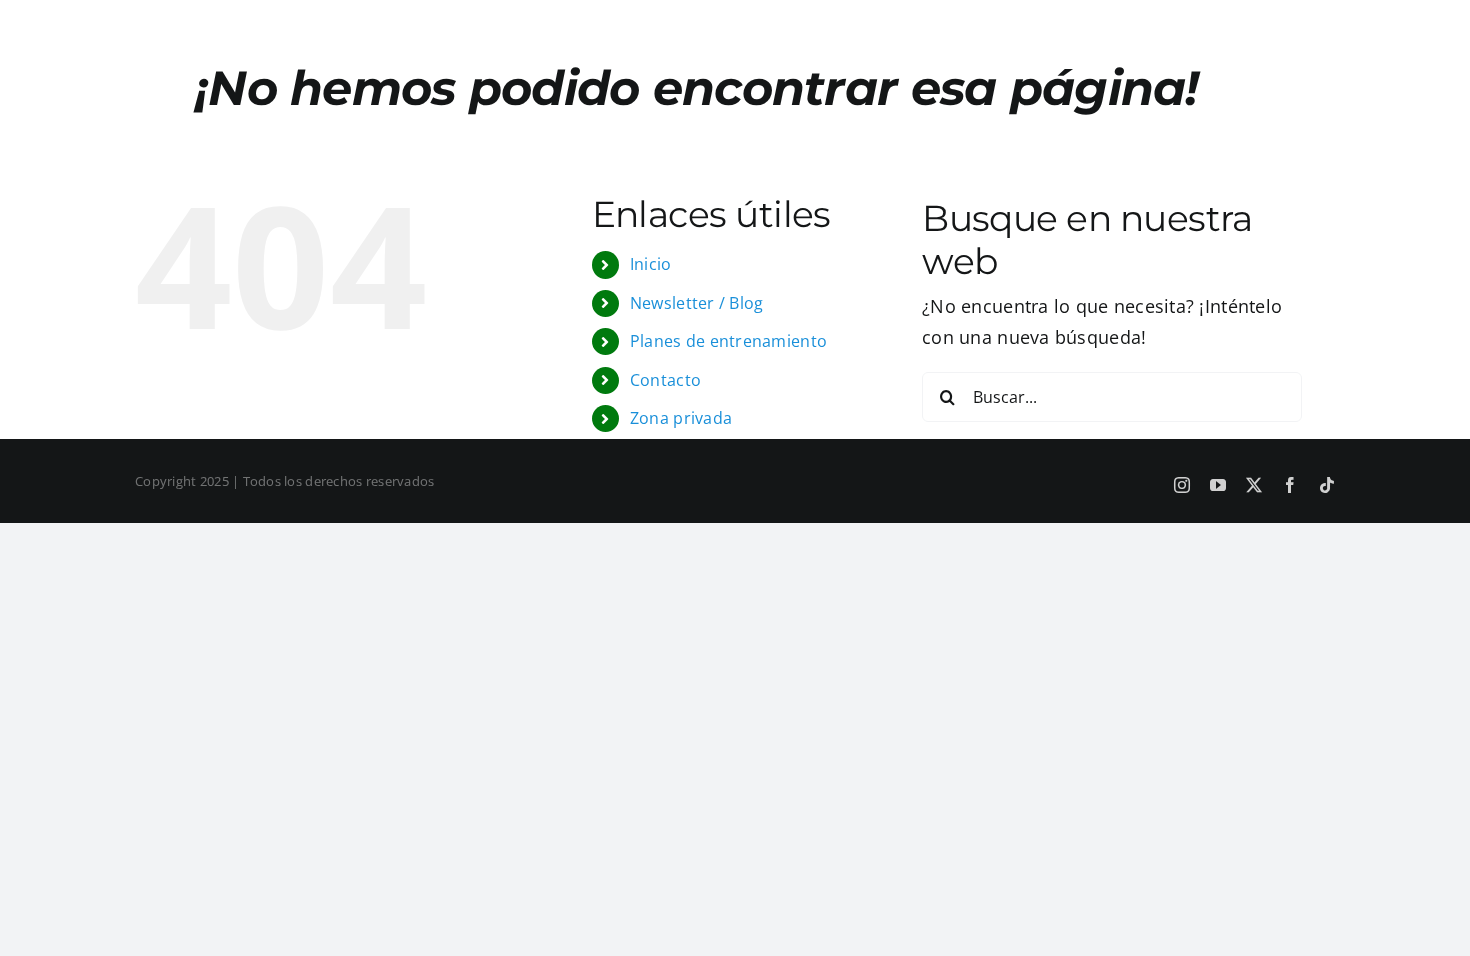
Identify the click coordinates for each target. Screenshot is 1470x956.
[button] (1156, 22)
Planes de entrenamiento (728, 341)
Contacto (665, 380)
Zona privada (681, 418)
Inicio (651, 264)
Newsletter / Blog (697, 303)
